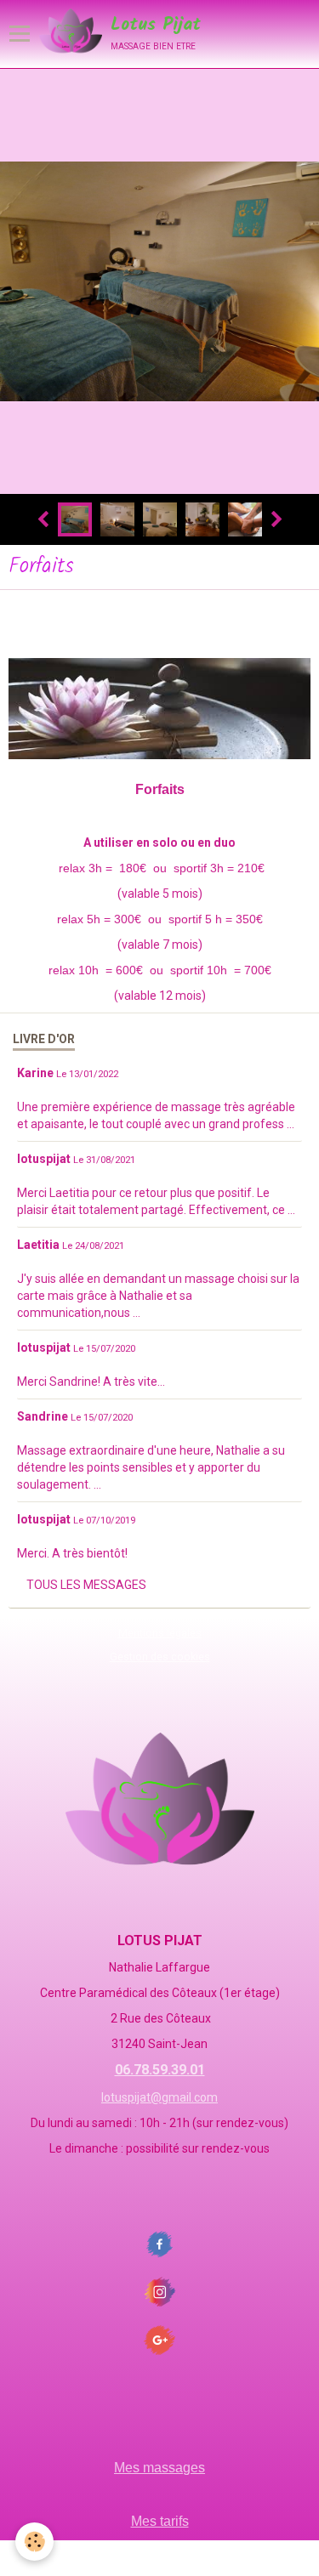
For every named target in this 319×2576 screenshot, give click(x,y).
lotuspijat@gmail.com (159, 2097)
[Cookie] (34, 2542)
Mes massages (159, 2468)
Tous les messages (86, 1585)
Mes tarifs (160, 2521)
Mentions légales (160, 1633)
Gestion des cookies (160, 1657)
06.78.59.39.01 (160, 2070)
